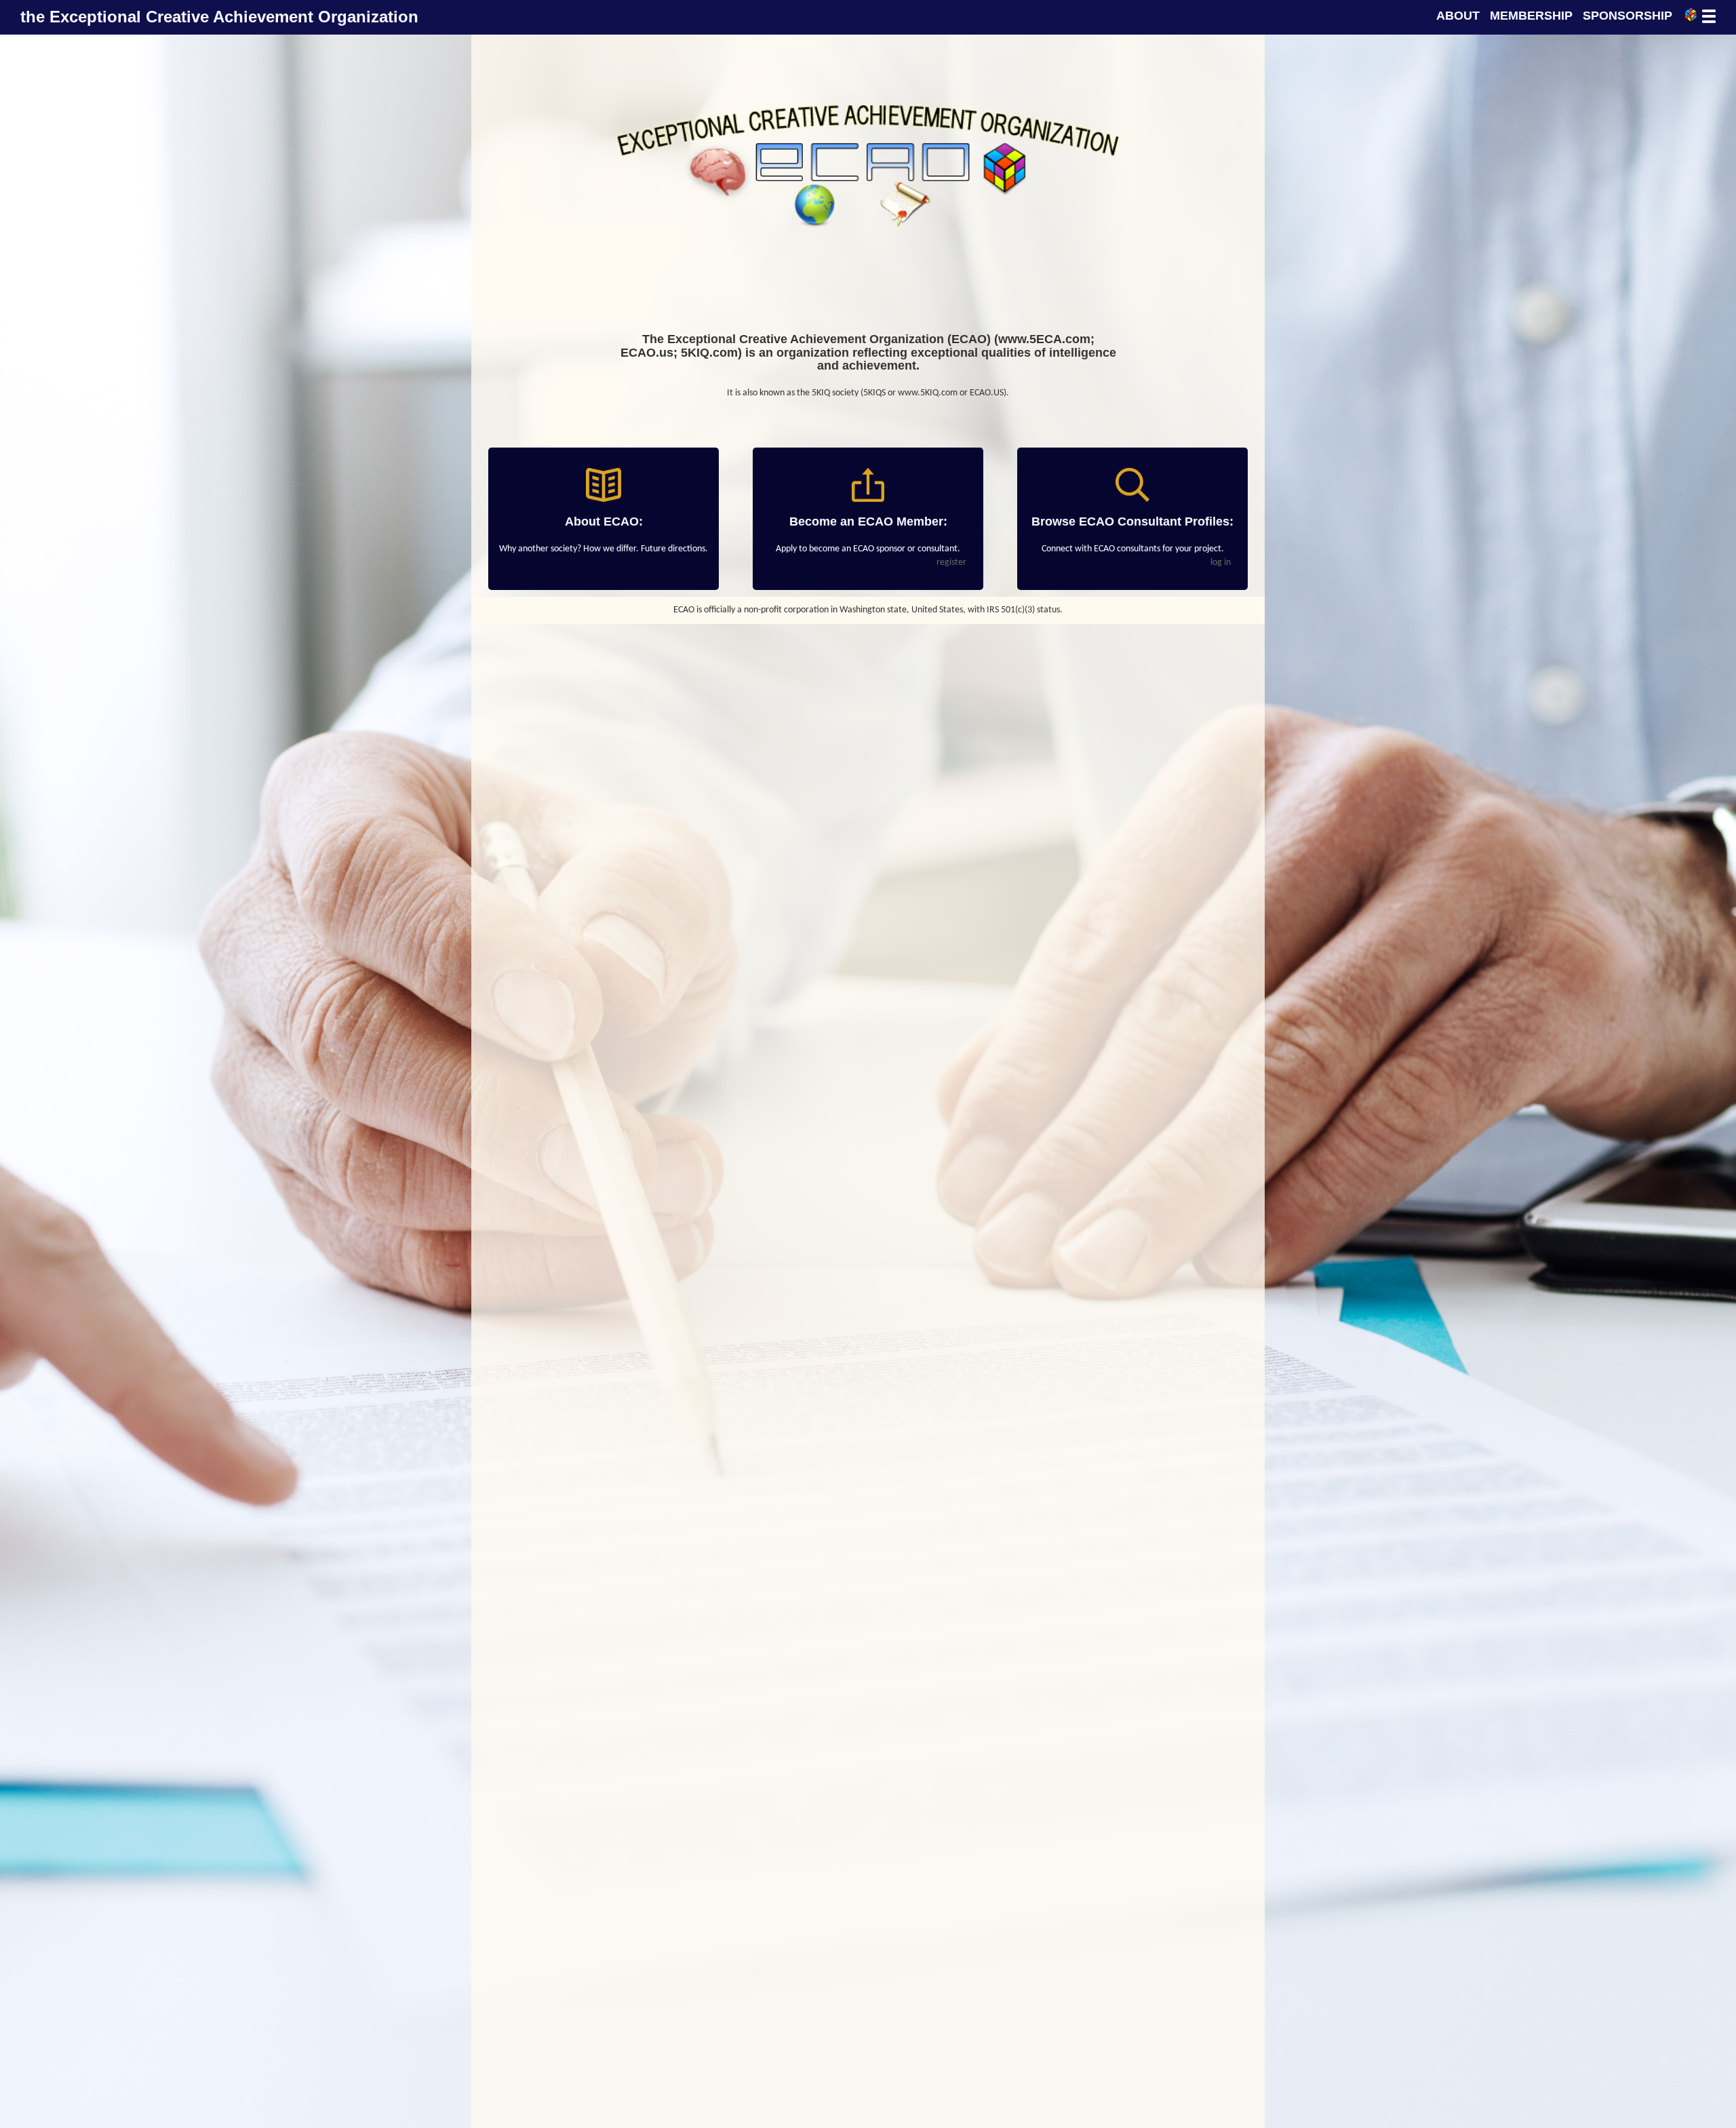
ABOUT (1458, 16)
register (951, 563)
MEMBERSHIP (1531, 16)
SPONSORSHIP (1627, 16)
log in (1221, 563)
